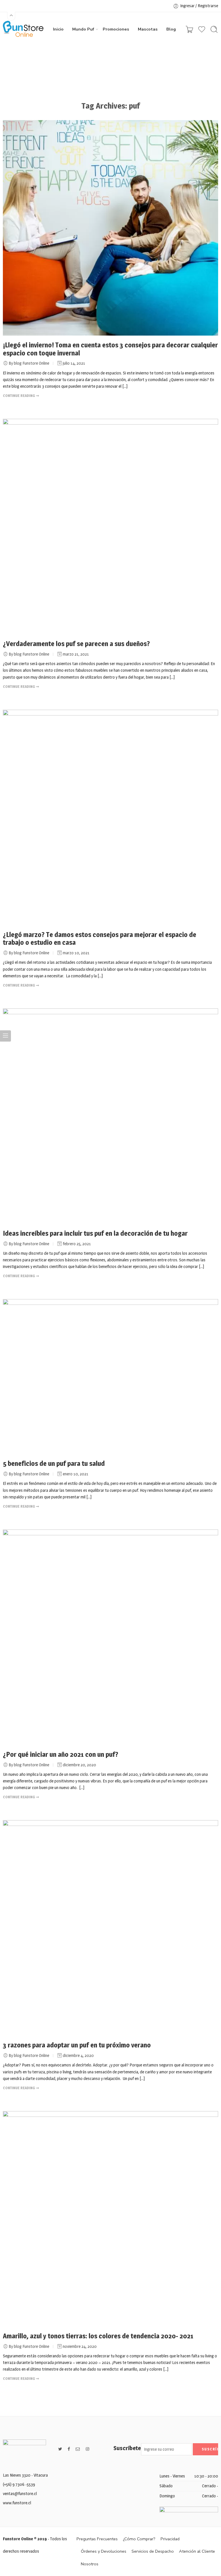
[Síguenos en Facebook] (69, 2449)
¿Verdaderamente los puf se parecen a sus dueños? (76, 644)
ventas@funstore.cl (20, 2494)
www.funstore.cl (17, 2503)
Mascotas (148, 29)
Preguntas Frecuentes (97, 2539)
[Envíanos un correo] (78, 2449)
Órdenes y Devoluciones (104, 2551)
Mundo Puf (83, 29)
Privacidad (170, 2539)
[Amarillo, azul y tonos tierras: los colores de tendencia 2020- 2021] (110, 2219)
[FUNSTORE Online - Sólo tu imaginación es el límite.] (23, 29)
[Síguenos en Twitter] (60, 2449)
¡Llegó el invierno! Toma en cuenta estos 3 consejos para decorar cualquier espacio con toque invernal (110, 349)
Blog (171, 29)
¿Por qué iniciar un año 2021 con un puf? (61, 1754)
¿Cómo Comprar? (139, 2539)
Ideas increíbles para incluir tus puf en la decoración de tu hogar (95, 1233)
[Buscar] (214, 29)
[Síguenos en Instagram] (87, 2449)
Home (86, 68)
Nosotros (90, 2564)
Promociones (116, 29)
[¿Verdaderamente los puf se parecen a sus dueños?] (110, 527)
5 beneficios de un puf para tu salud (54, 1464)
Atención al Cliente (197, 2551)
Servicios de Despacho (153, 2551)
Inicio (58, 29)
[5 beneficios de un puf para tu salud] (110, 1377)
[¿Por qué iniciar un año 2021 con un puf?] (110, 1637)
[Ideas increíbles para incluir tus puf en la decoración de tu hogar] (110, 1116)
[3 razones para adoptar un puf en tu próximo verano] (110, 1928)
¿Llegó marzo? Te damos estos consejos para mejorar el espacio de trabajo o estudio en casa (100, 939)
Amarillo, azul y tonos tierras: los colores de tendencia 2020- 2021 (98, 2336)
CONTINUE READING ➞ (21, 395)
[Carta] (189, 29)
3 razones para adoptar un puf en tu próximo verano (77, 2045)
